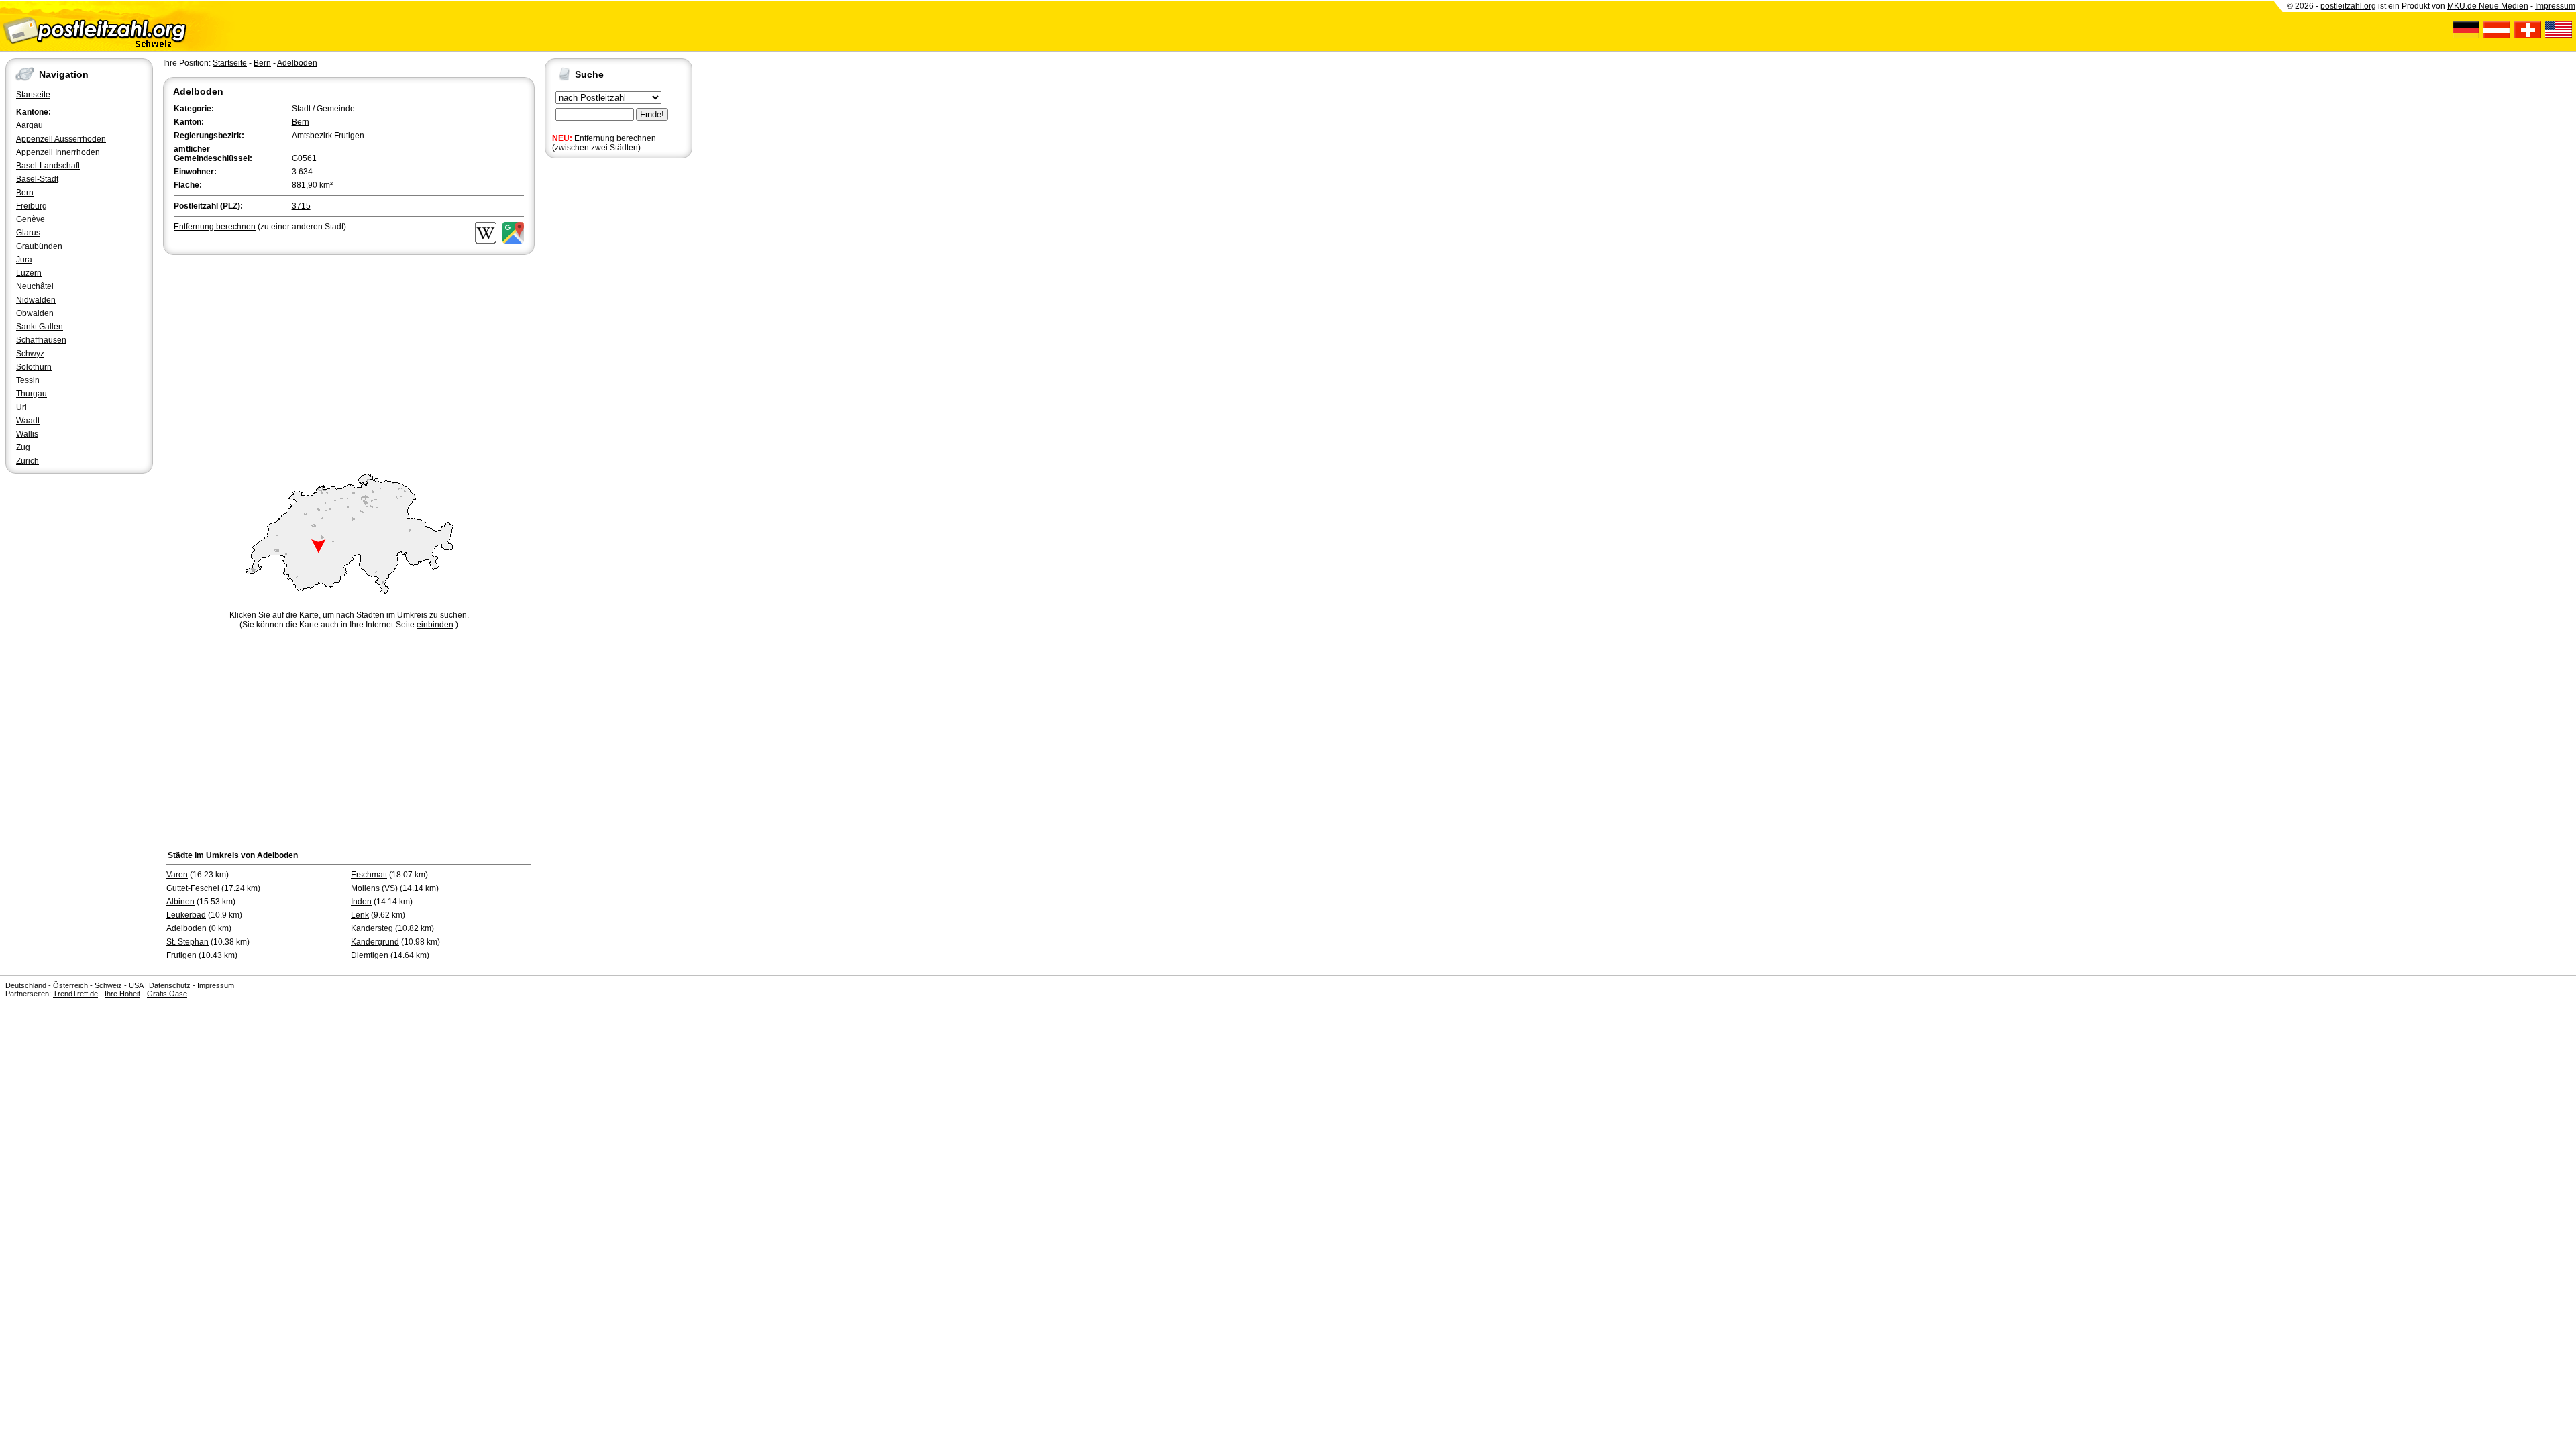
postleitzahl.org (2348, 6)
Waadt (28, 421)
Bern (25, 193)
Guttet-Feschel (193, 888)
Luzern (29, 273)
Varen (177, 875)
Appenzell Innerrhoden (58, 152)
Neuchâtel (35, 286)
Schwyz (30, 354)
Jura (24, 260)
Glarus (28, 233)
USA (136, 985)
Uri (21, 407)
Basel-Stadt (37, 179)
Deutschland (26, 985)
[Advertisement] (349, 358)
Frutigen (181, 955)
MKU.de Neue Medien (2488, 6)
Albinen (180, 902)
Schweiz (108, 985)
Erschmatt (369, 875)
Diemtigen (370, 955)
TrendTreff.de (75, 994)
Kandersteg (372, 928)
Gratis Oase (167, 994)
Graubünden (39, 246)
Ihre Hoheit (122, 994)
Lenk (360, 915)
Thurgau (32, 394)
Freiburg (32, 206)
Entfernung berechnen (615, 138)
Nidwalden (36, 300)
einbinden (435, 625)
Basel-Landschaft (48, 166)
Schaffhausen (41, 340)
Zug (23, 447)
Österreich (70, 985)
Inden (361, 902)
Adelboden (297, 63)
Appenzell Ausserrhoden (61, 139)
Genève (31, 219)
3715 (301, 206)
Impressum (2555, 6)
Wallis (27, 434)
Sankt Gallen (40, 327)
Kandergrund (375, 942)
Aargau (30, 125)
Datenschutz (170, 985)
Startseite (33, 95)
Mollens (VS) (374, 888)
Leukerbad (186, 915)
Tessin (28, 380)
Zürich (28, 461)
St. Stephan (187, 942)
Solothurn (34, 367)
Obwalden (35, 313)
